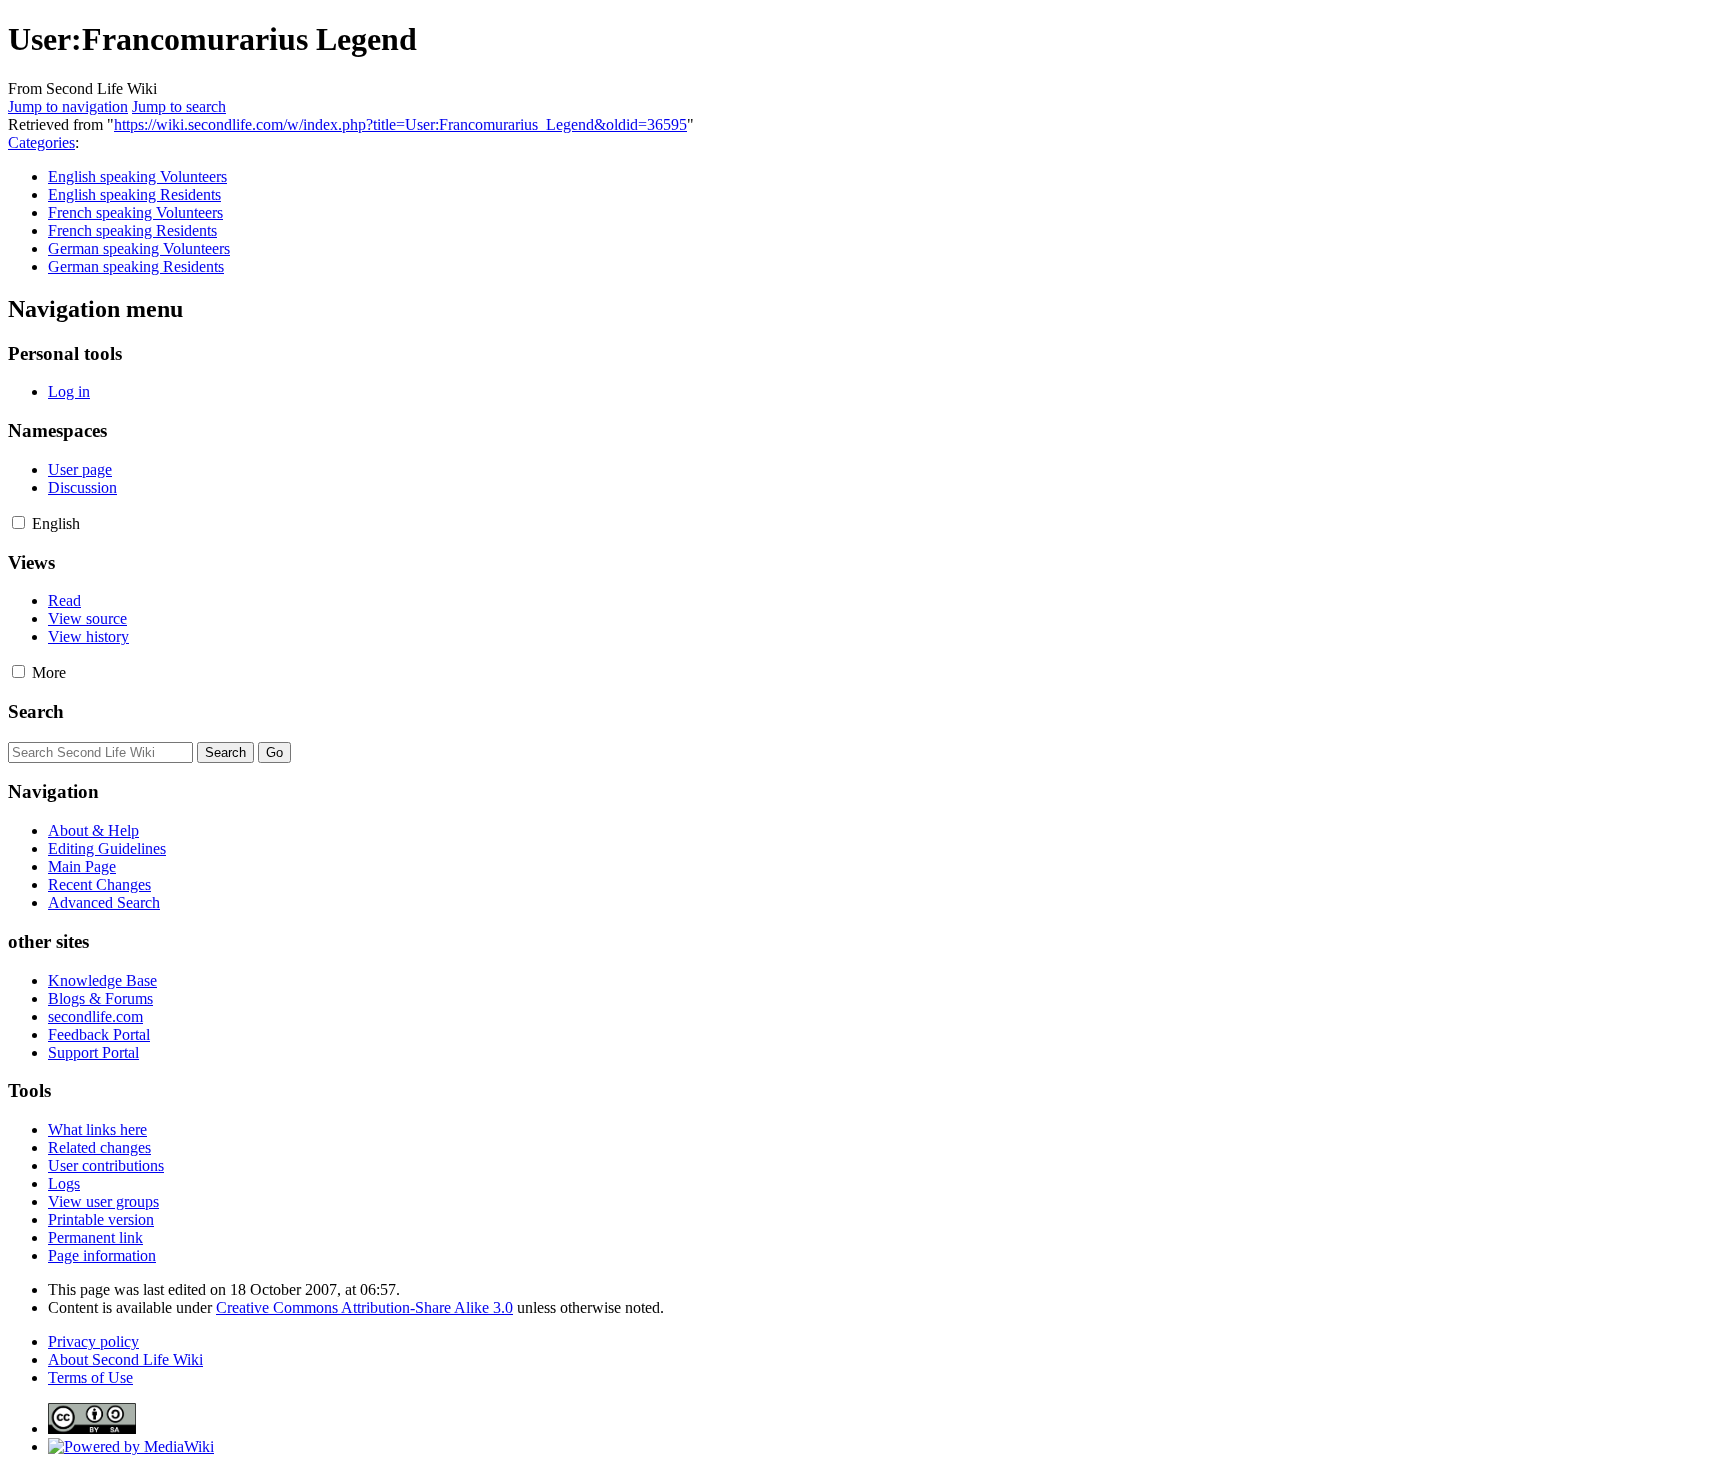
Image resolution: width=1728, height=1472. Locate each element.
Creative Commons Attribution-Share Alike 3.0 (364, 1307)
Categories (41, 142)
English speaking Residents (134, 194)
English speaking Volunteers (137, 176)
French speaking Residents (132, 230)
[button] (18, 522)
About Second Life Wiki (125, 1359)
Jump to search (179, 106)
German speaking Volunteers (139, 248)
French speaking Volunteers (135, 212)
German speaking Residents (136, 266)
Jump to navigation (68, 106)
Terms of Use (90, 1377)
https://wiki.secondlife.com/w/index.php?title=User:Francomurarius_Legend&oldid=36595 (400, 124)
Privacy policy (93, 1341)
